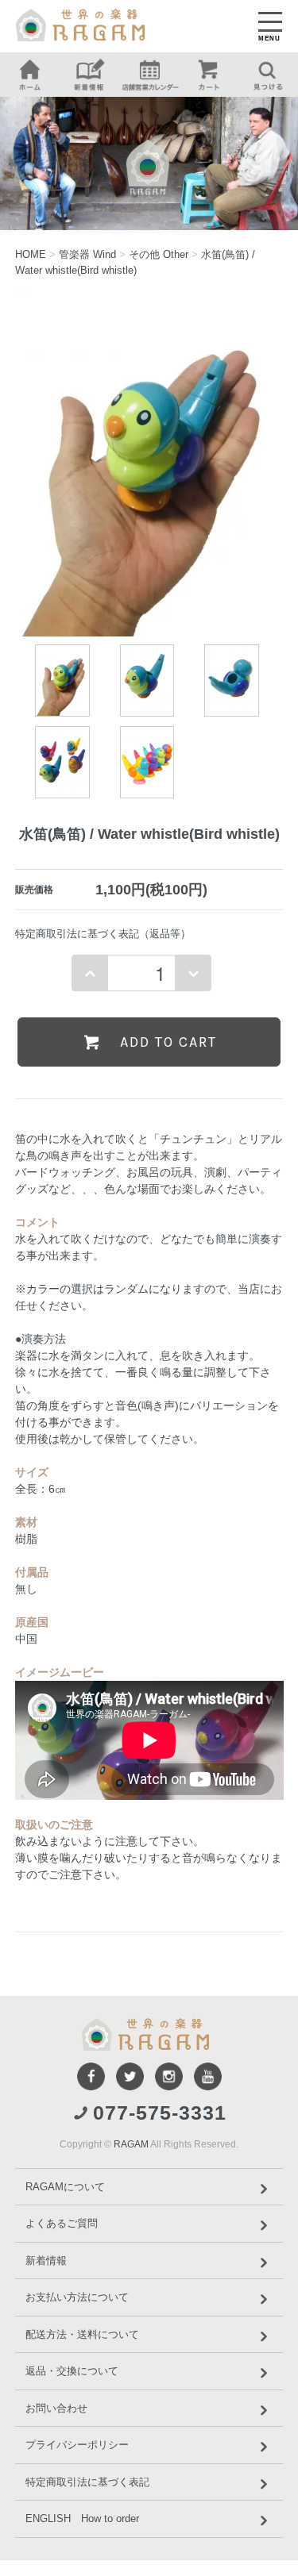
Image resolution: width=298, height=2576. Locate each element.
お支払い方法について (77, 2297)
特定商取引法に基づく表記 (87, 2482)
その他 (159, 254)
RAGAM (131, 2144)
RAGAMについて (65, 2187)
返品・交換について (72, 2371)
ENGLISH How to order (82, 2518)
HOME (31, 254)
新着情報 (46, 2261)
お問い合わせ (56, 2408)
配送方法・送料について (82, 2334)
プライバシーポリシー (77, 2445)
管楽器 (87, 254)
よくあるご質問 (62, 2223)
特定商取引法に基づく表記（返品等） (103, 934)
